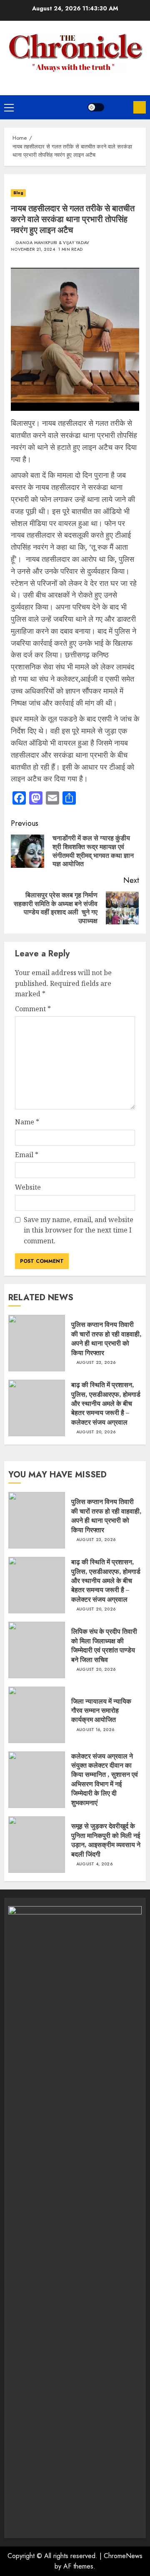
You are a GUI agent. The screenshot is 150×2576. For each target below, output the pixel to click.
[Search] (119, 107)
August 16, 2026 (95, 1730)
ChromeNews (123, 2556)
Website (28, 1187)
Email (27, 1155)
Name (27, 1122)
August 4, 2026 (94, 1864)
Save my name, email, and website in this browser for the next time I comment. (79, 1230)
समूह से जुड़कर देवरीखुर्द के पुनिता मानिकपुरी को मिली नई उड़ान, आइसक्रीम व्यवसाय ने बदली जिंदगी (106, 1840)
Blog (18, 193)
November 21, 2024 (33, 249)
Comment (33, 1009)
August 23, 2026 (96, 1363)
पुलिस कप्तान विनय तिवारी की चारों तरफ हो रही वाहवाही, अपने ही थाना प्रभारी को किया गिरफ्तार (106, 1338)
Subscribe (140, 107)
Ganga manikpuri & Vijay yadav (52, 243)
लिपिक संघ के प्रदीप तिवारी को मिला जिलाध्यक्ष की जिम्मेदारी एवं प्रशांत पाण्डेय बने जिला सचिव (104, 1645)
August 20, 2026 (96, 1432)
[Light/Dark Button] (96, 107)
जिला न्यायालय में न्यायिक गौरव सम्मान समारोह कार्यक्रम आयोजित (101, 1710)
